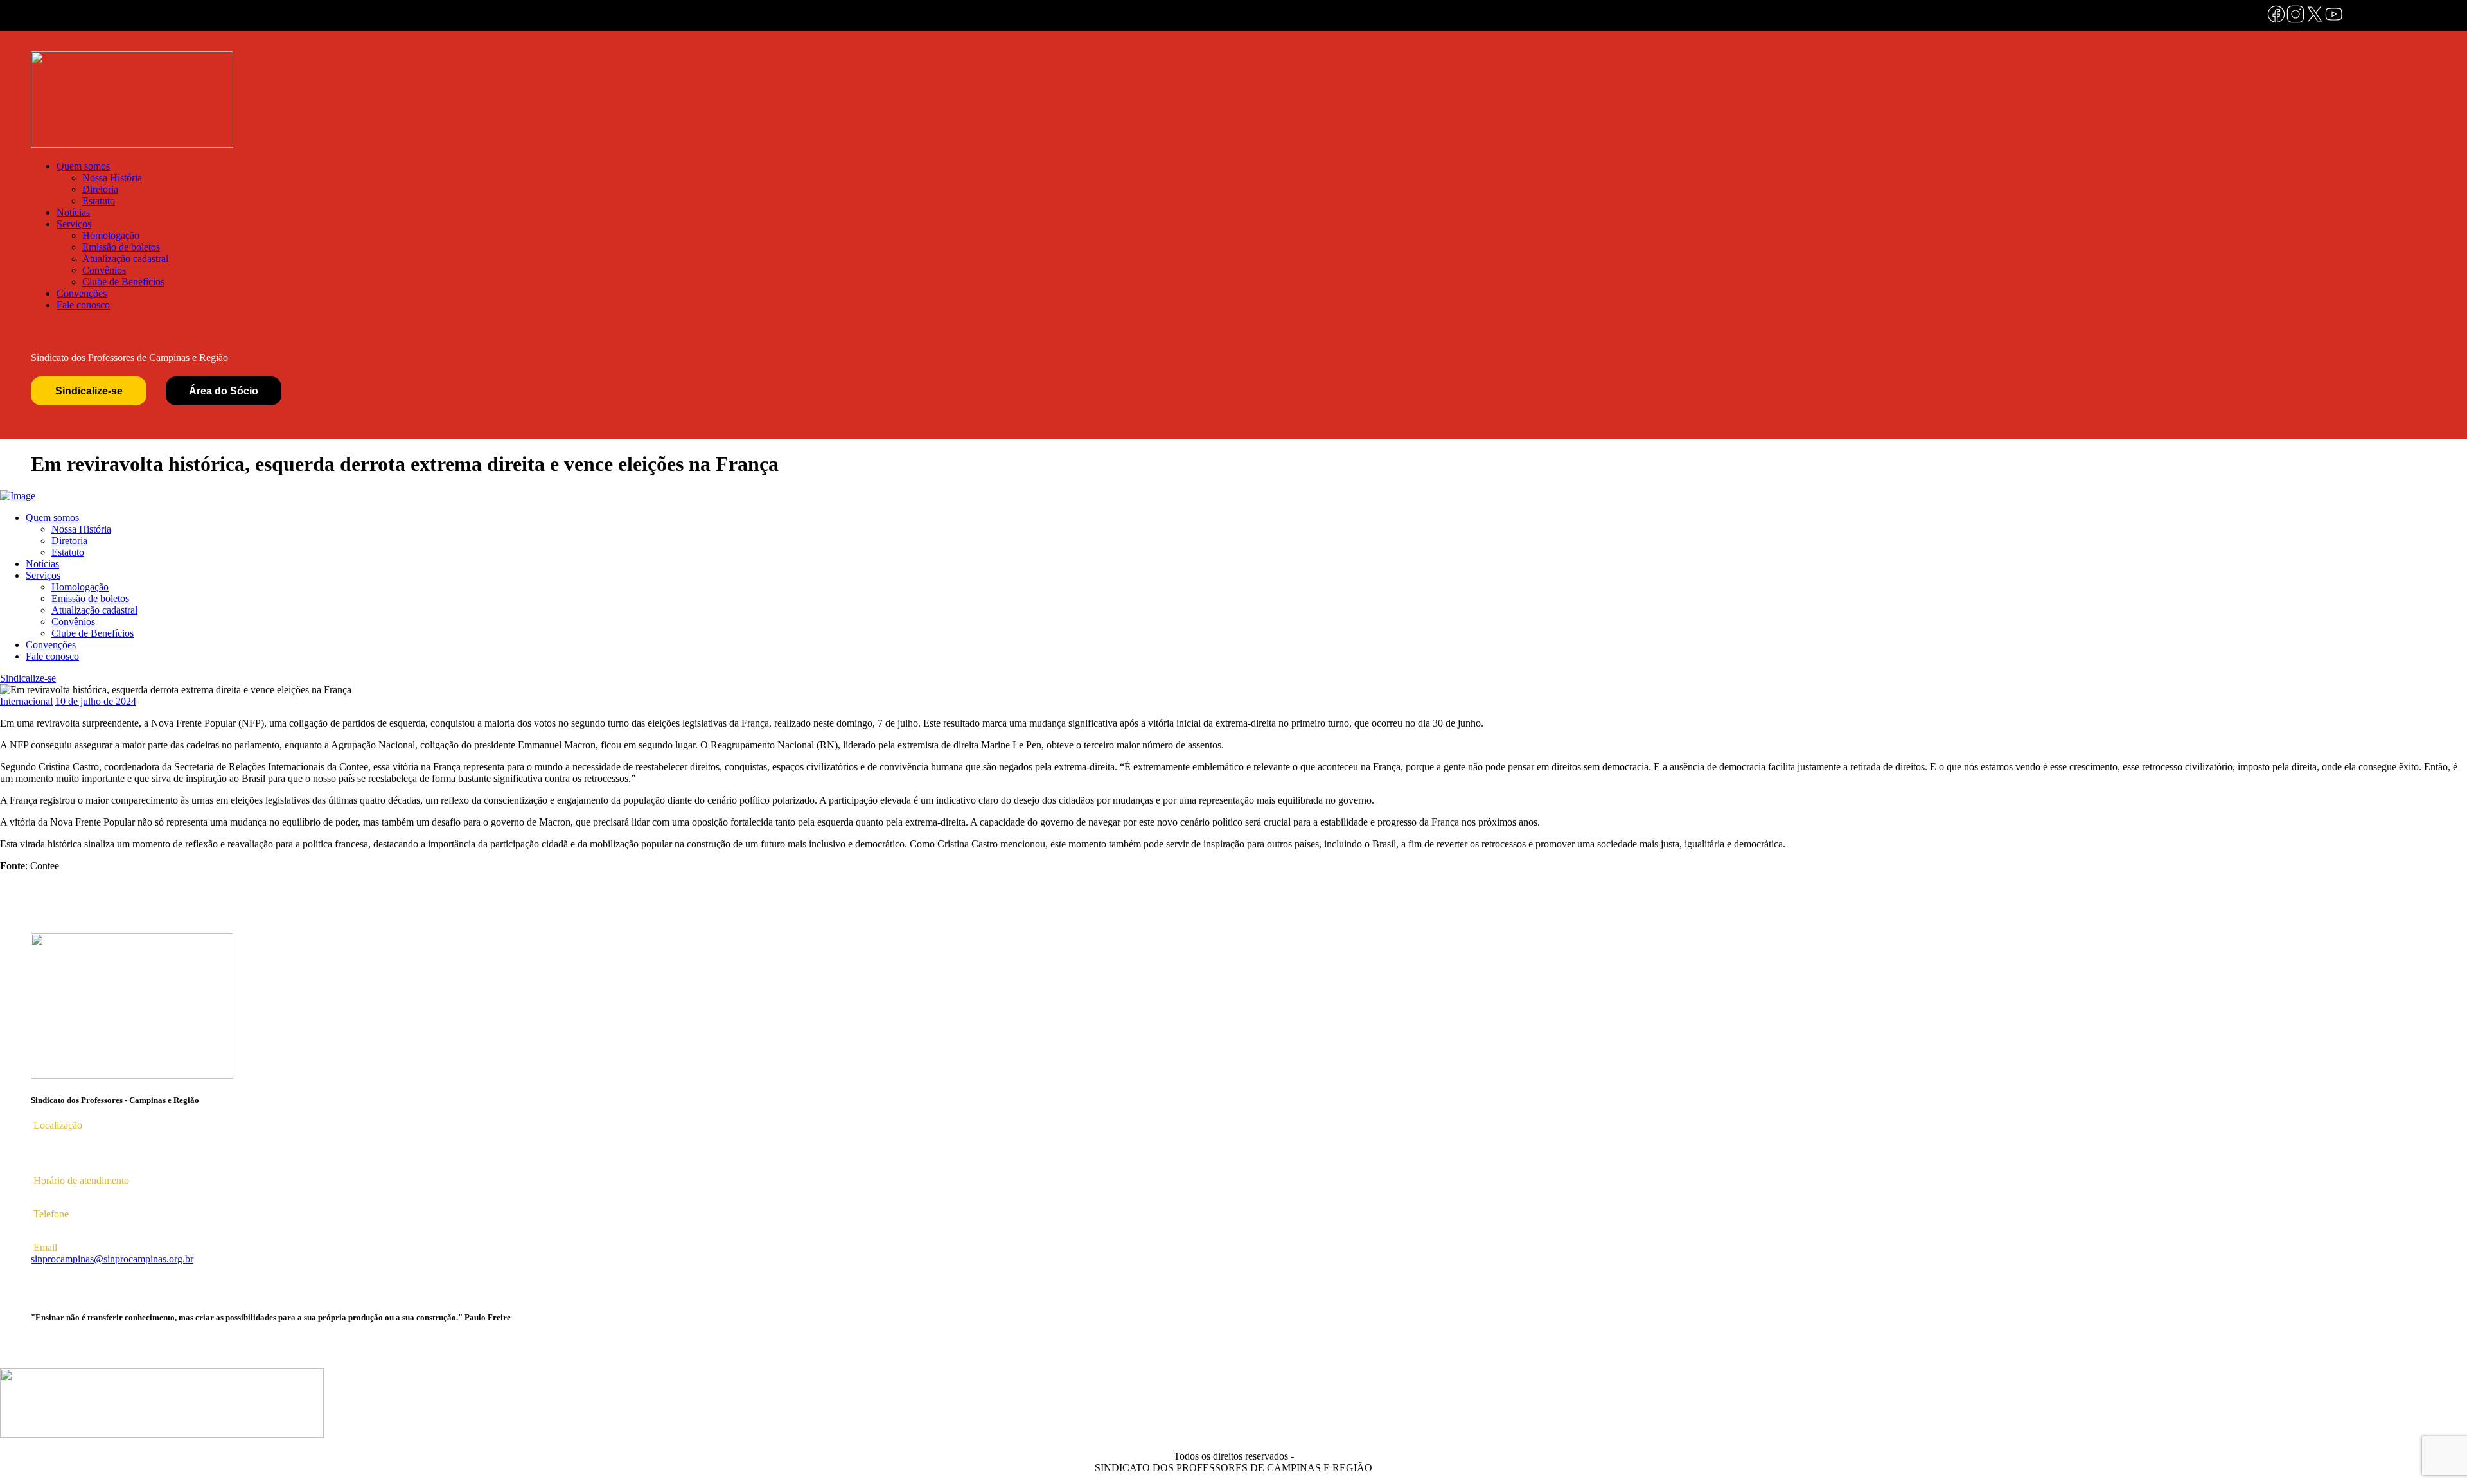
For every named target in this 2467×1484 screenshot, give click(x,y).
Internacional (26, 701)
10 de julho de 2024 (96, 701)
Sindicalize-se (89, 391)
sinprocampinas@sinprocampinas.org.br (112, 1259)
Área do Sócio (224, 391)
